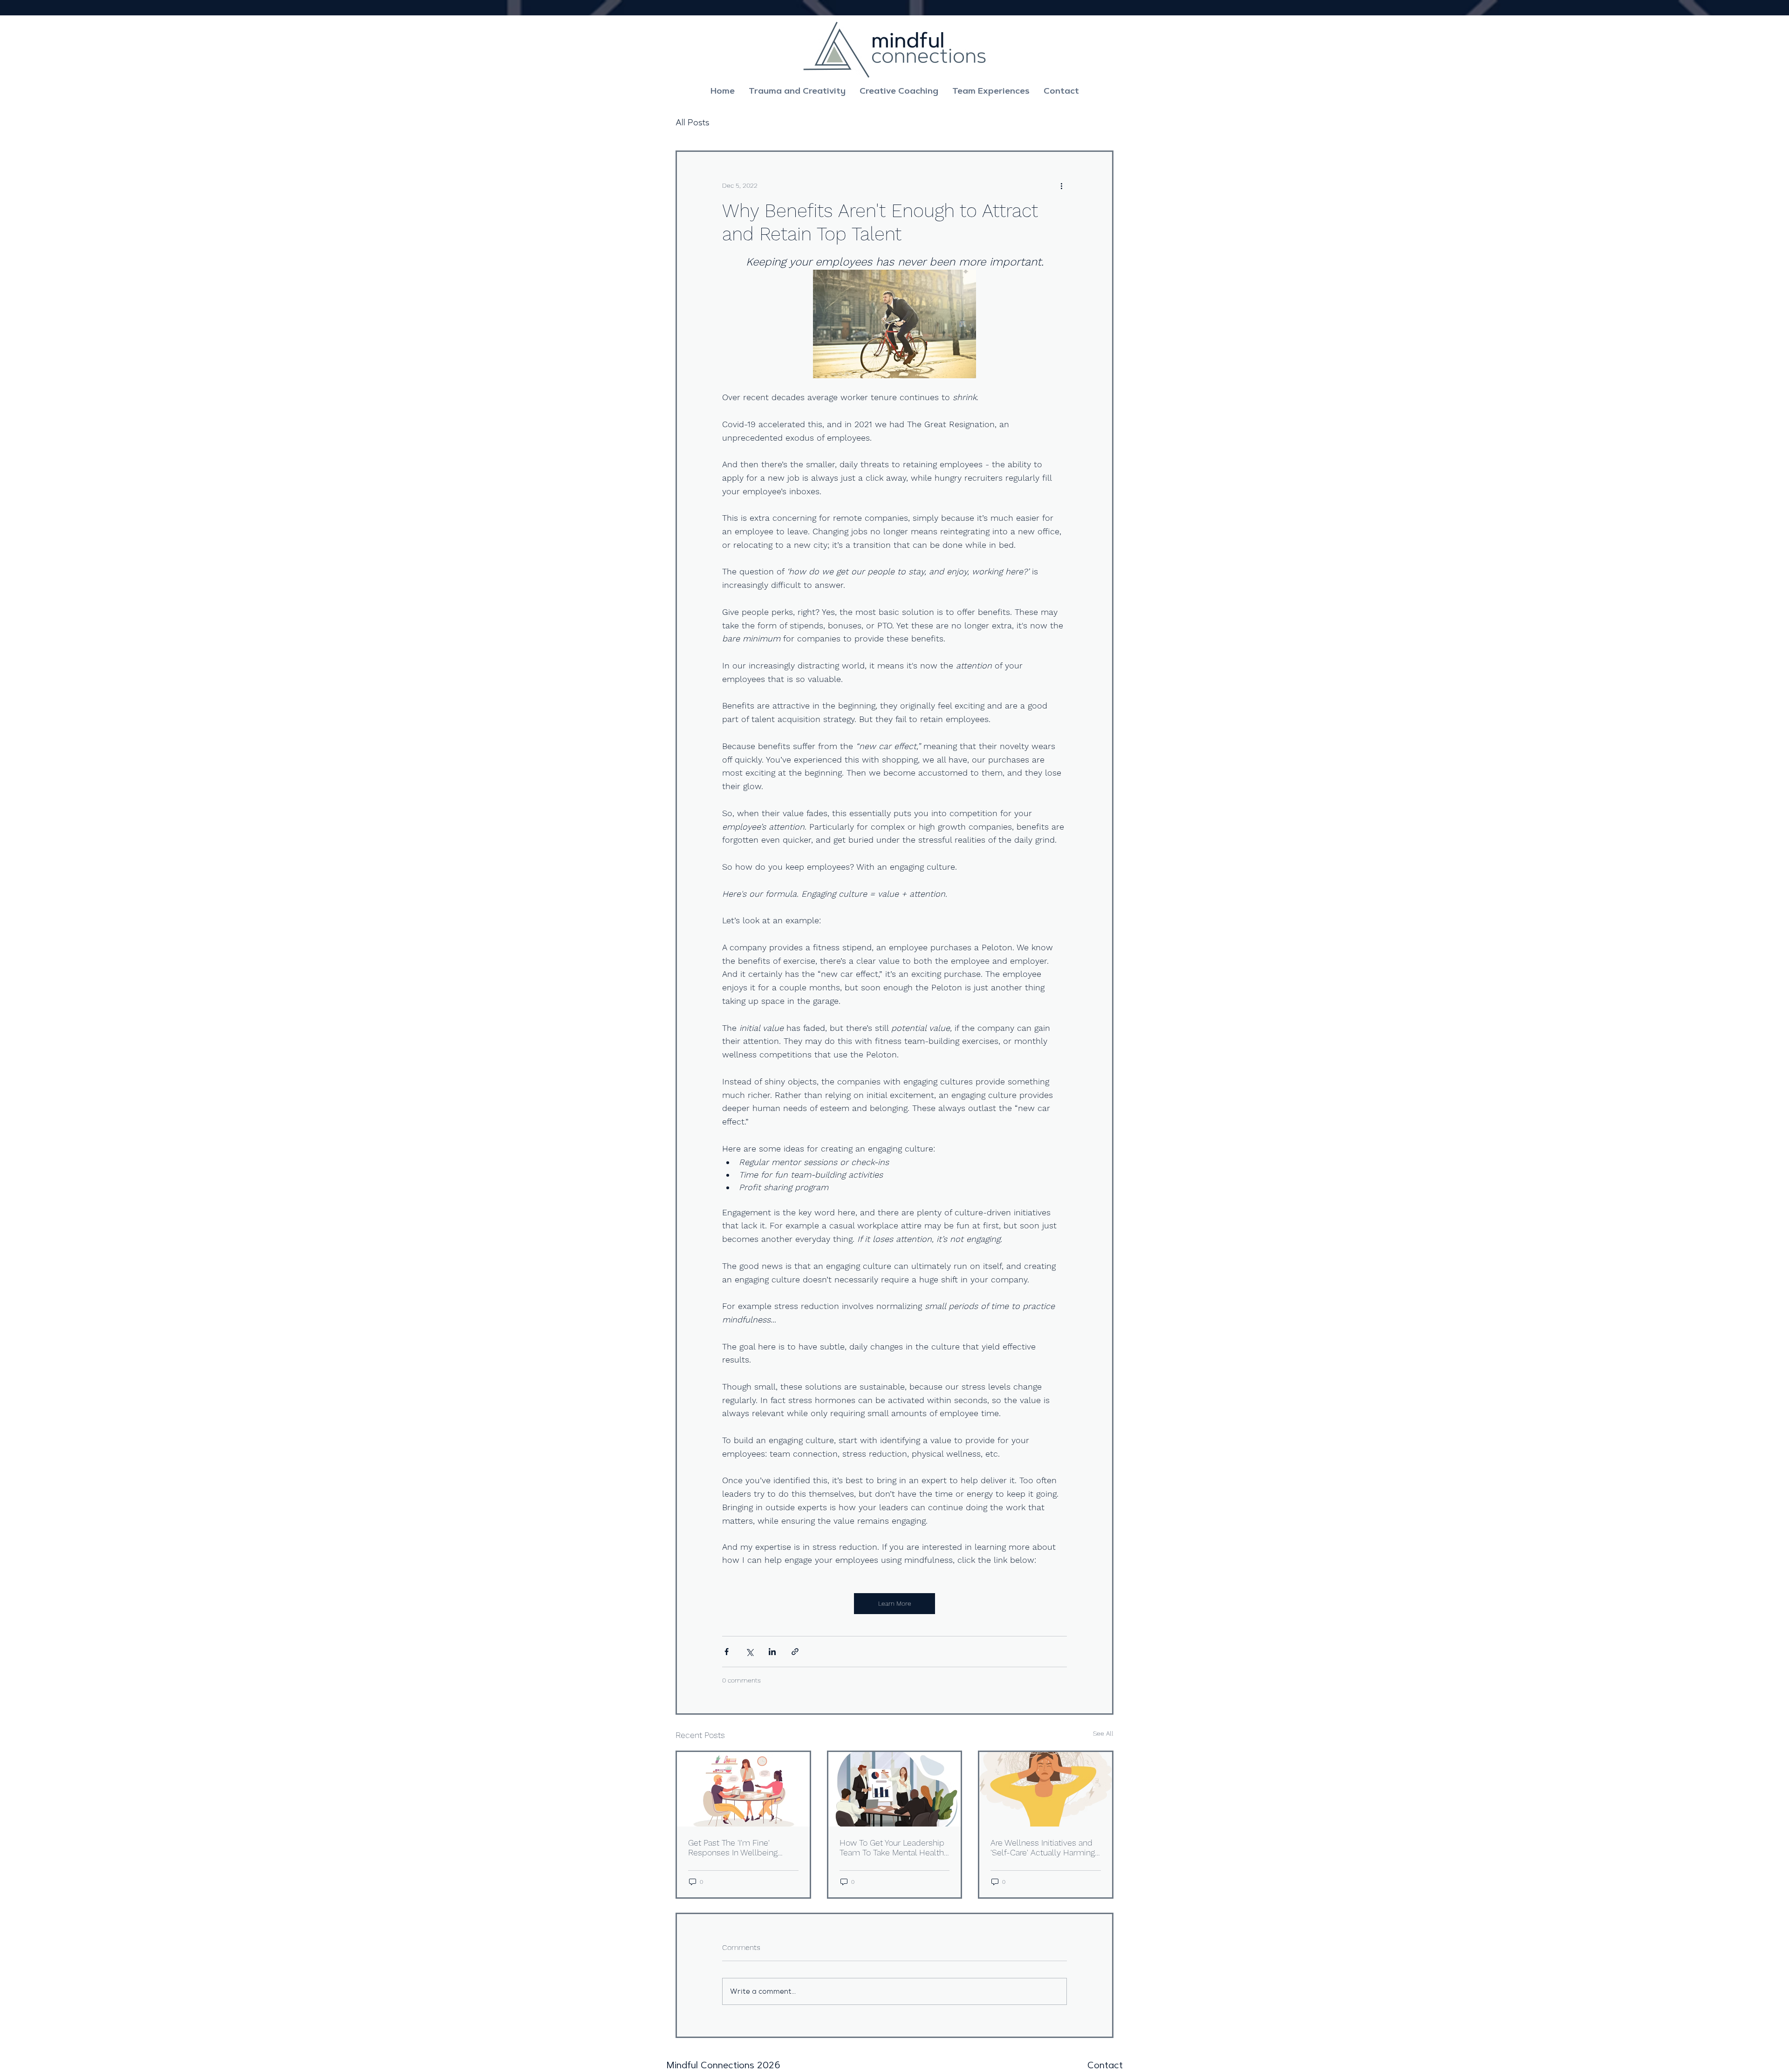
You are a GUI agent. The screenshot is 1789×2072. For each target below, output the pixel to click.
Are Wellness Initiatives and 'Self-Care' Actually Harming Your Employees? (1043, 1847)
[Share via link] (795, 1652)
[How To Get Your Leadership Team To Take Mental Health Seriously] (895, 1789)
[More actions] (1061, 185)
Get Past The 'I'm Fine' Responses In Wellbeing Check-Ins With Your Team (737, 1847)
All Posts (692, 123)
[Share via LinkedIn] (772, 1652)
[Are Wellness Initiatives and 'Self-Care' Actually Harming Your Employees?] (1046, 1789)
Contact (1105, 2065)
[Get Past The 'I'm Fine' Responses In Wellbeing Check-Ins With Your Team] (743, 1789)
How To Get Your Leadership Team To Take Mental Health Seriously (892, 1847)
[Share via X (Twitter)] (749, 1652)
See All (1103, 1733)
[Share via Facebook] (727, 1652)
